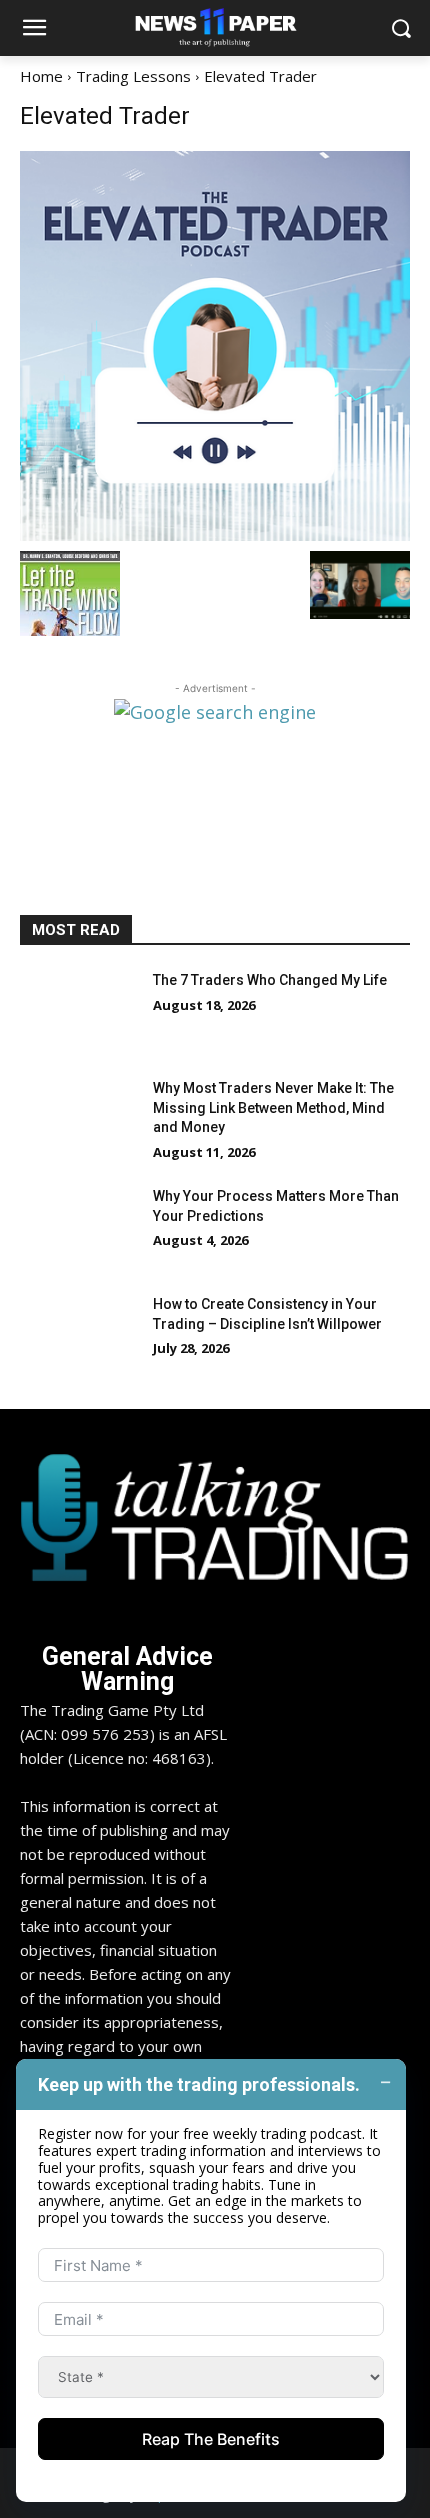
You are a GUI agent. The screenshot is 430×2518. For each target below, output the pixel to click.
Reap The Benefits (211, 2439)
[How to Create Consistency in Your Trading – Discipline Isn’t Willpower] (78, 1336)
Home (41, 76)
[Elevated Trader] (215, 346)
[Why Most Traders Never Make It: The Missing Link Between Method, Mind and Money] (78, 1120)
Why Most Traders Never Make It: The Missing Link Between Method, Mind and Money (273, 1107)
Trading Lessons (133, 76)
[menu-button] (34, 29)
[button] (400, 28)
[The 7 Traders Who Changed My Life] (78, 1012)
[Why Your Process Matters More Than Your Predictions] (78, 1228)
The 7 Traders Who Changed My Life (270, 980)
